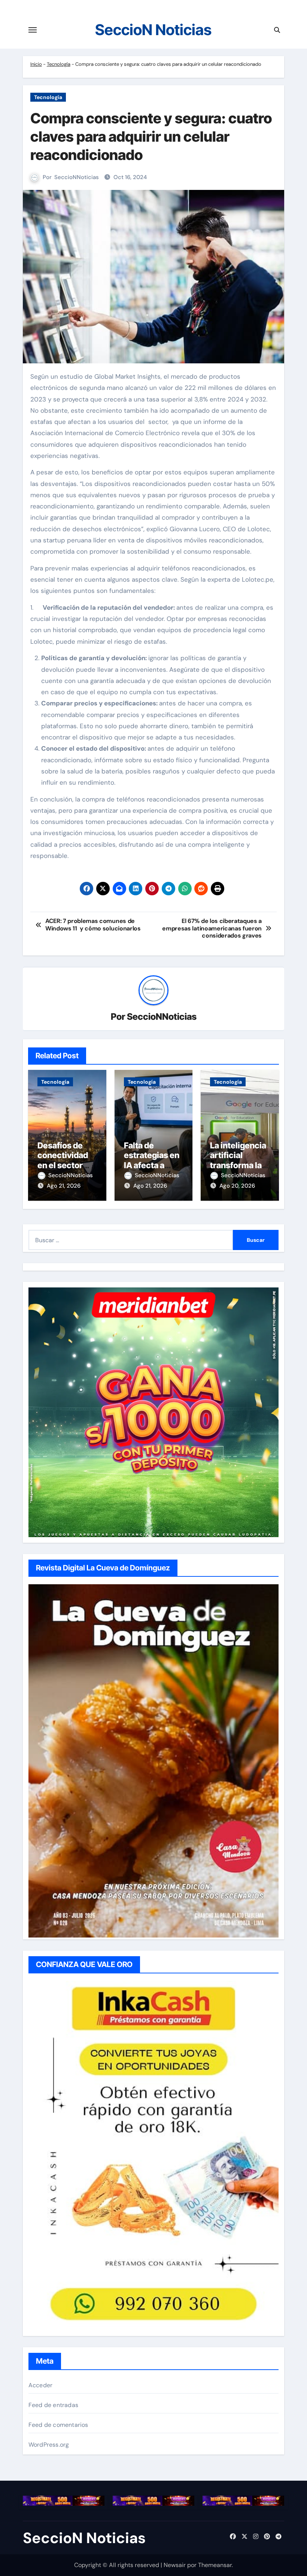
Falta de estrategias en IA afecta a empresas (152, 1160)
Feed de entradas (53, 2405)
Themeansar (215, 2565)
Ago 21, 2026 (64, 1186)
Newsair (175, 2565)
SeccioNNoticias (77, 177)
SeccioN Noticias (153, 30)
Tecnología (59, 64)
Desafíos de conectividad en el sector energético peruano (63, 1165)
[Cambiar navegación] (33, 30)
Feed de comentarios (58, 2425)
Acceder (40, 2385)
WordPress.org (49, 2445)
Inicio (36, 64)
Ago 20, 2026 (237, 1186)
